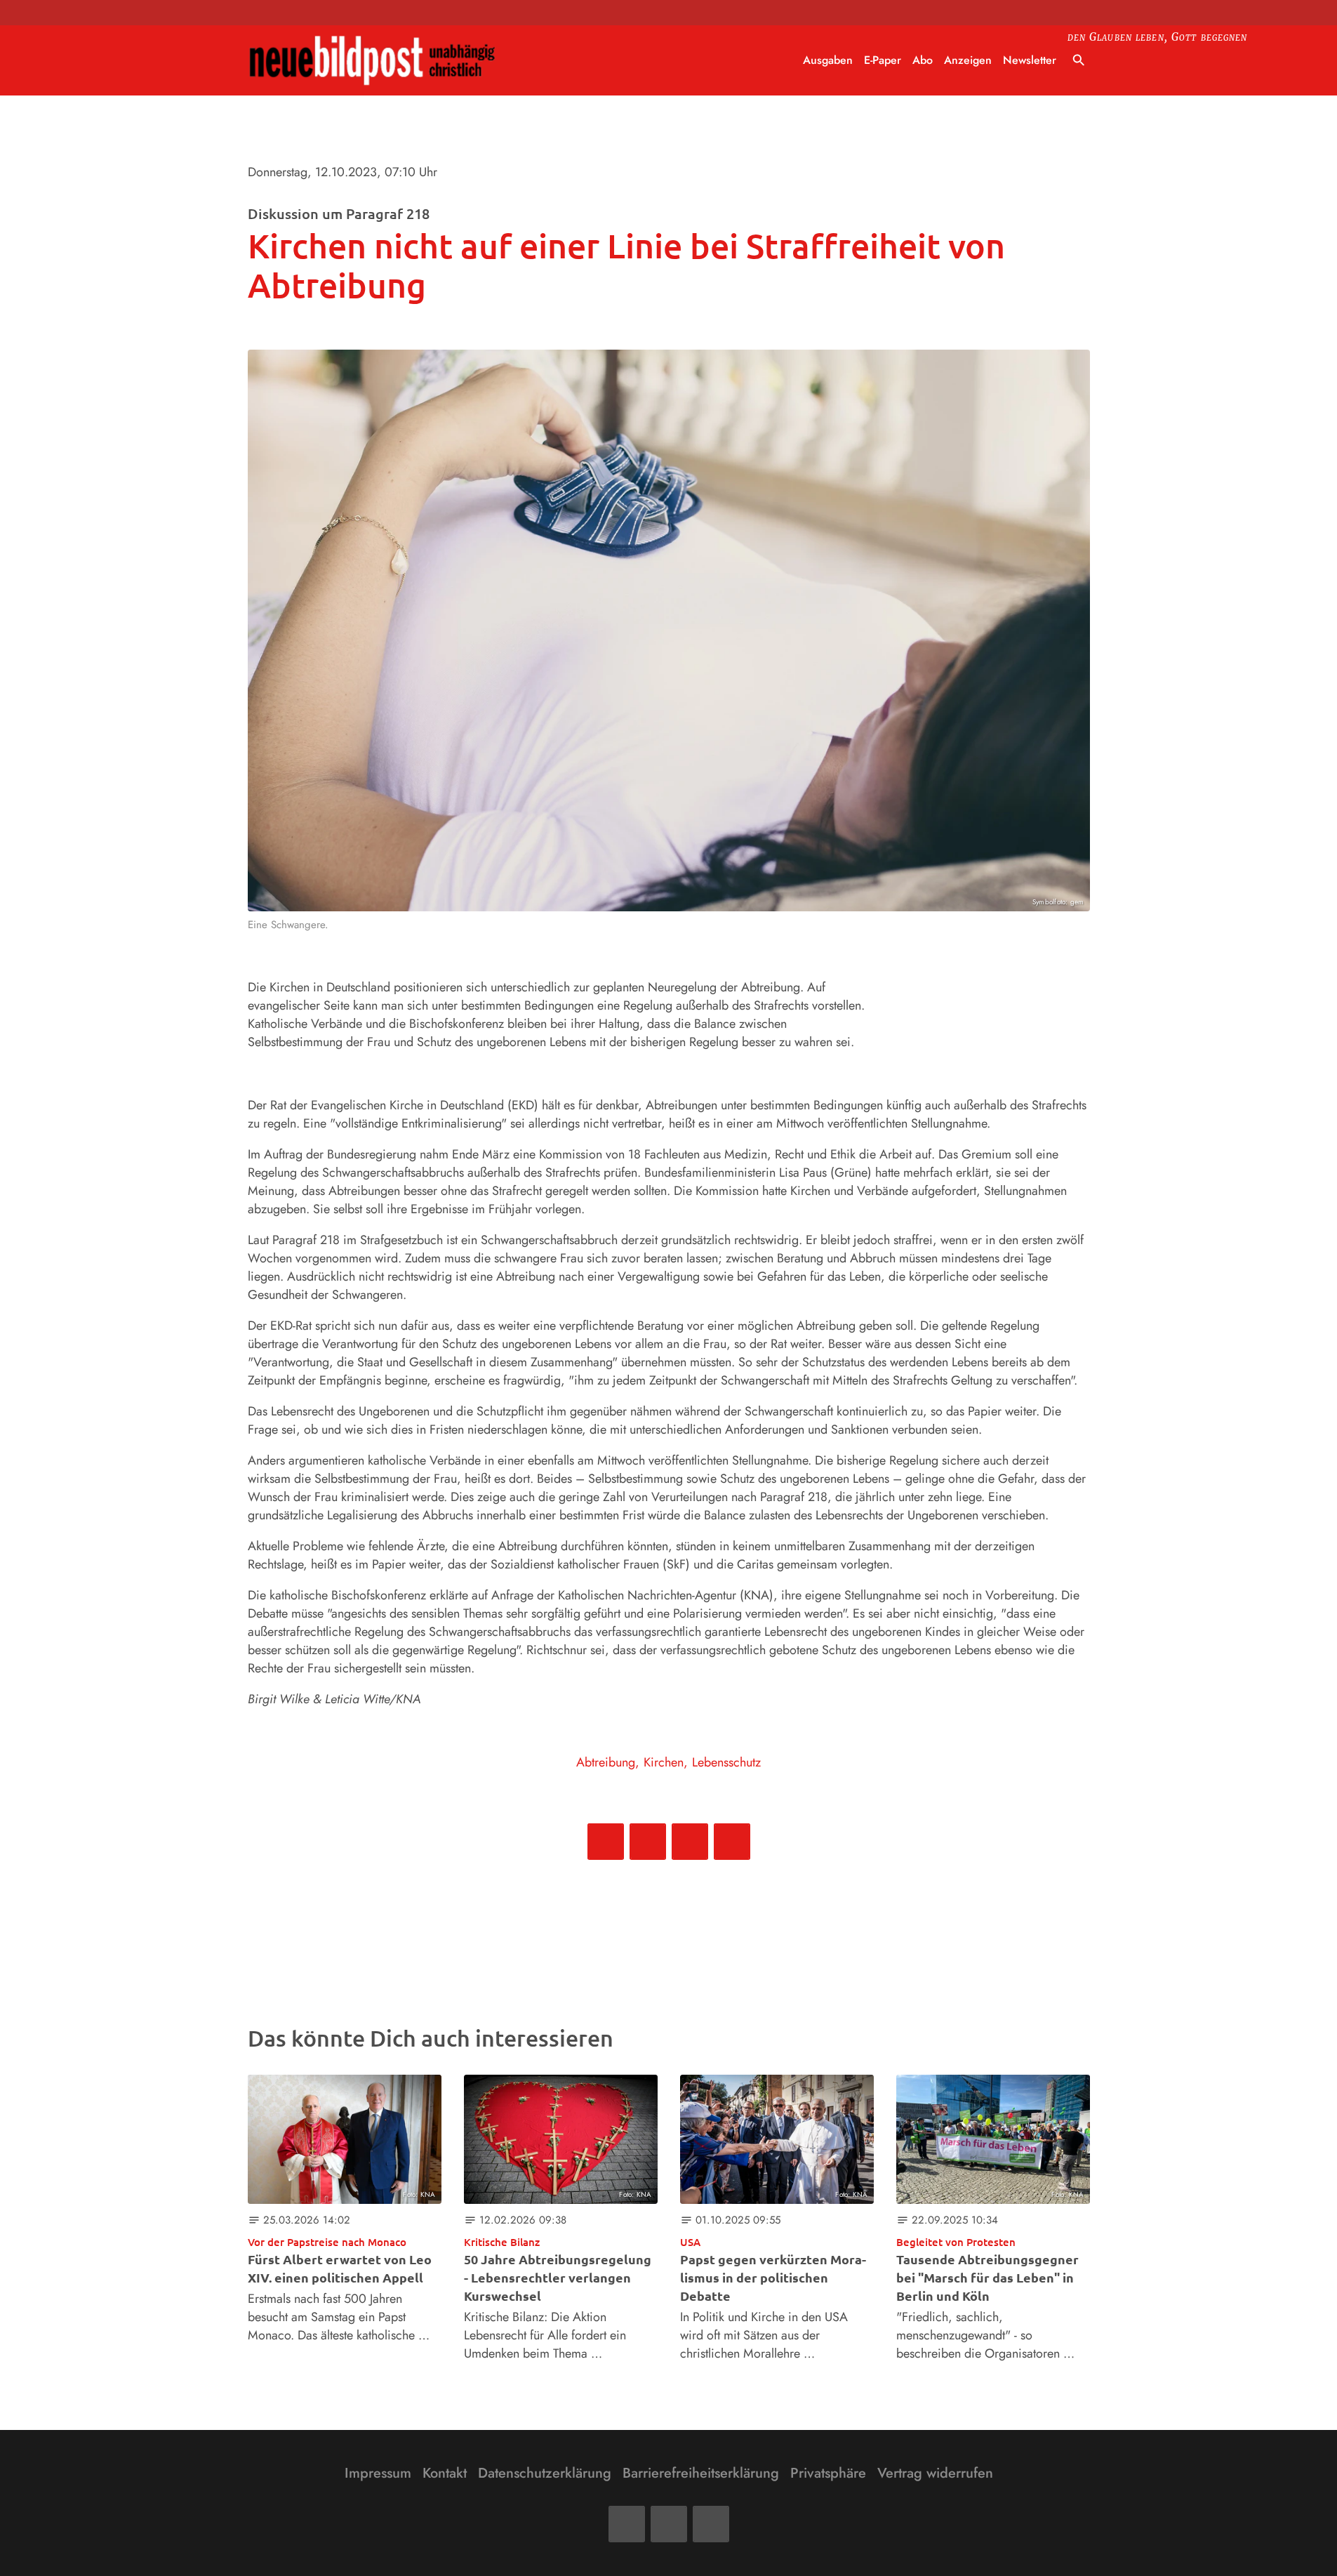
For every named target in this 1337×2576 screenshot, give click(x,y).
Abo (923, 60)
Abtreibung (606, 1762)
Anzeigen (968, 60)
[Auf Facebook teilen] (606, 1842)
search (1079, 60)
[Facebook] (627, 2524)
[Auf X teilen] (648, 1842)
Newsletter (1030, 60)
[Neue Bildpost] (373, 61)
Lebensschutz (726, 1762)
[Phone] (711, 2524)
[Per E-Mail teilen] (732, 1842)
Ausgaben (828, 60)
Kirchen (664, 1762)
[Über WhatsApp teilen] (690, 1842)
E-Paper (883, 60)
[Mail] (669, 2524)
